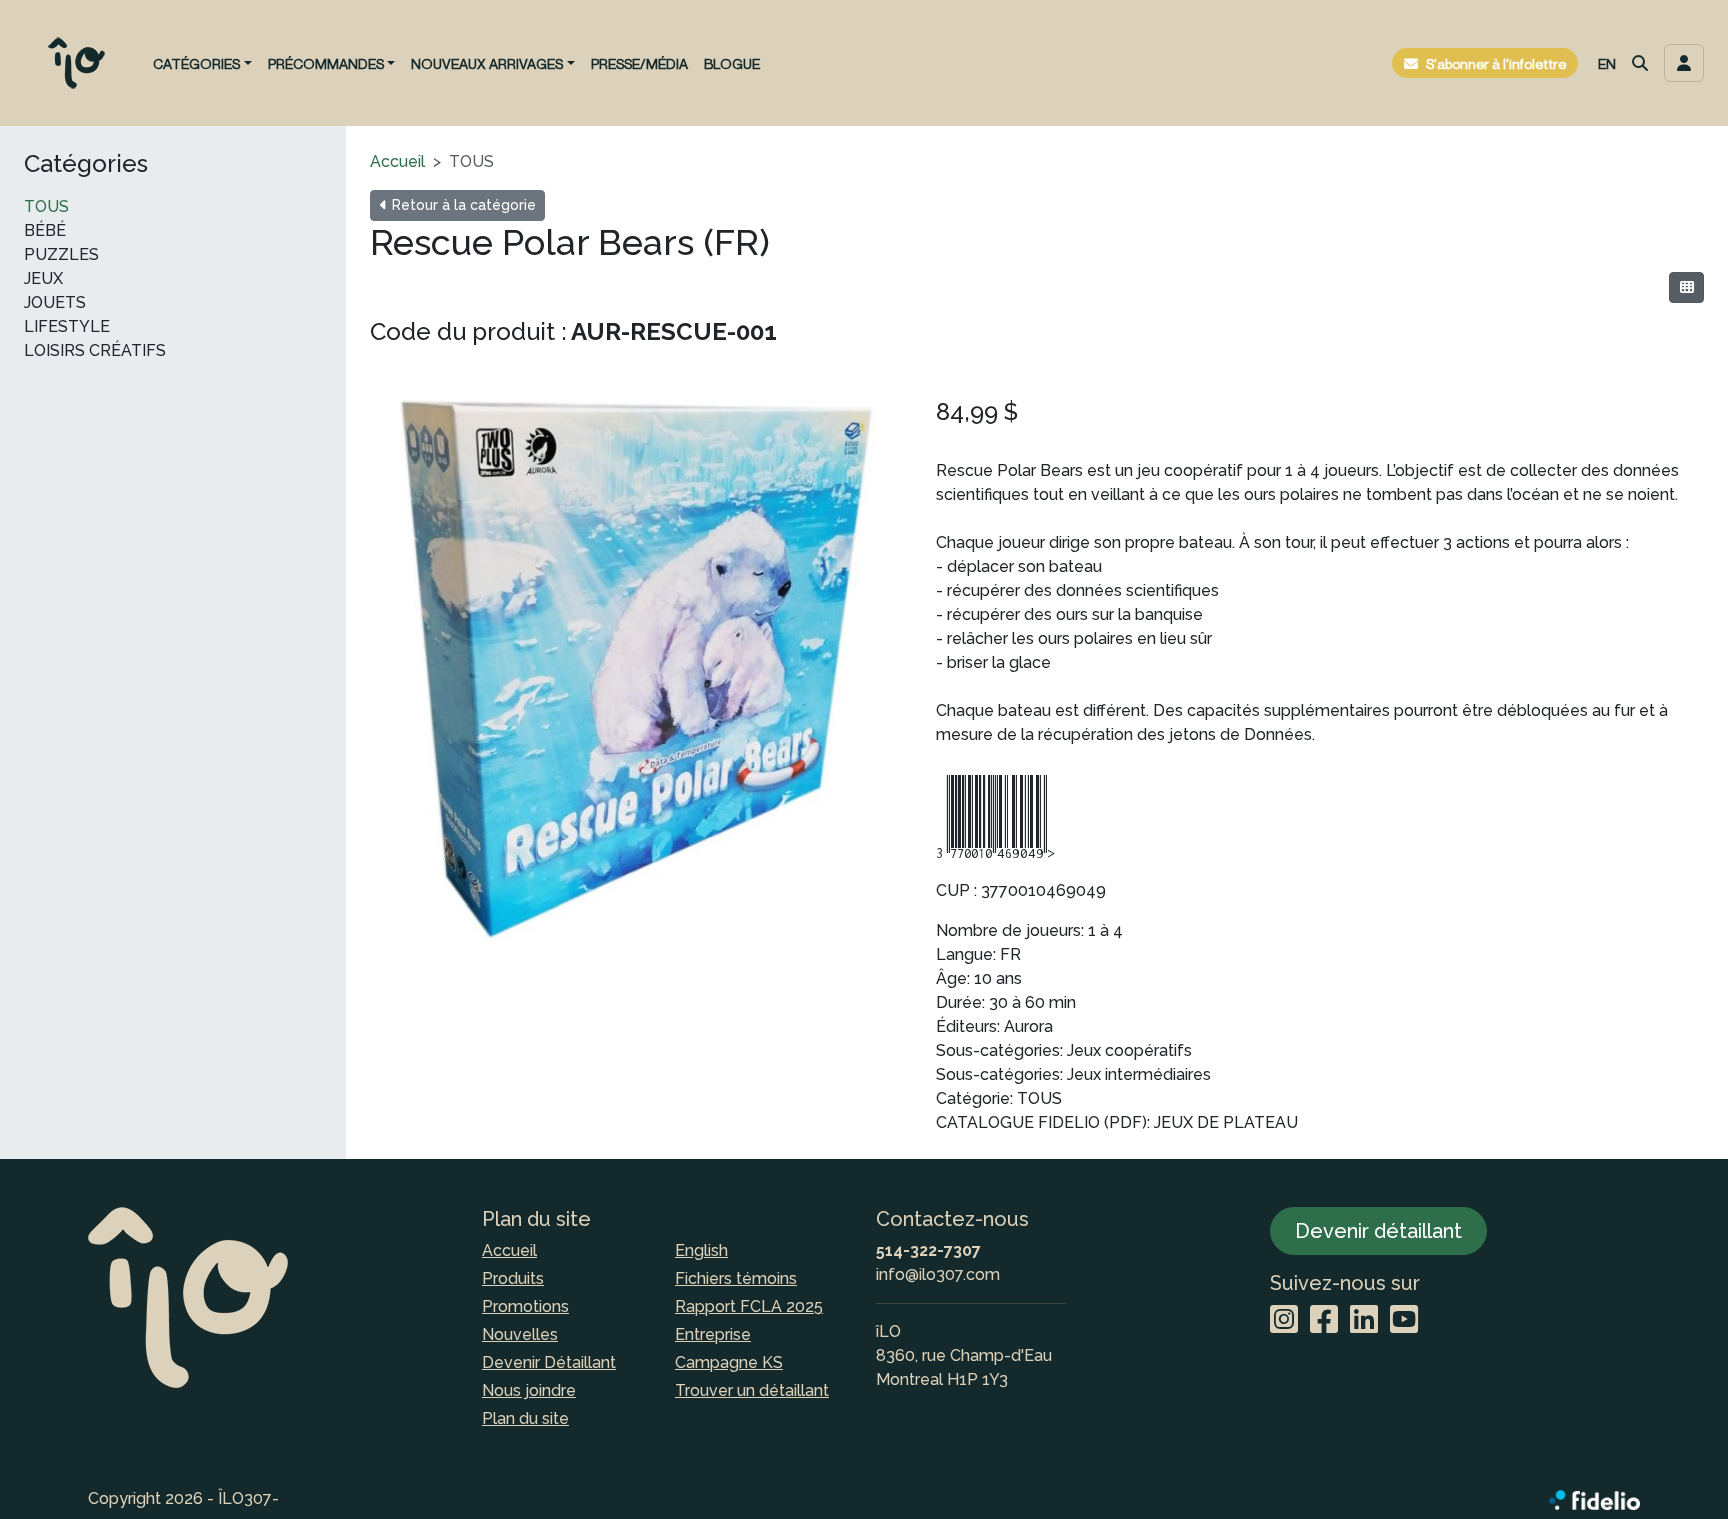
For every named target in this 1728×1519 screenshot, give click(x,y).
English (701, 1250)
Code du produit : (468, 331)
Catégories (86, 164)
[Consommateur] (1686, 287)
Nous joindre (529, 1390)
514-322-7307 (928, 1250)
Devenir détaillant (1378, 1231)
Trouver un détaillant (752, 1390)
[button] (1640, 63)
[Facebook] (1324, 1320)
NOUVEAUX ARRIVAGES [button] (487, 63)
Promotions (525, 1306)
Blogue (732, 63)
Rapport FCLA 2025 (749, 1306)
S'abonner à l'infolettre (1496, 63)
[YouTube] (1404, 1320)
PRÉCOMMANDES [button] (326, 63)
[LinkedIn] (1364, 1320)
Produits (513, 1278)
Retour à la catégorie (462, 205)
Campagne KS (729, 1362)
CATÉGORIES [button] (196, 63)
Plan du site (525, 1418)
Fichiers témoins (736, 1278)
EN (1607, 63)
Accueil (397, 161)
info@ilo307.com (938, 1274)
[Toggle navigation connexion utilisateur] (1684, 63)
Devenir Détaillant (549, 1362)
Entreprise (713, 1334)
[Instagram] (1284, 1320)
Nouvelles (520, 1334)
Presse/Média (639, 63)
